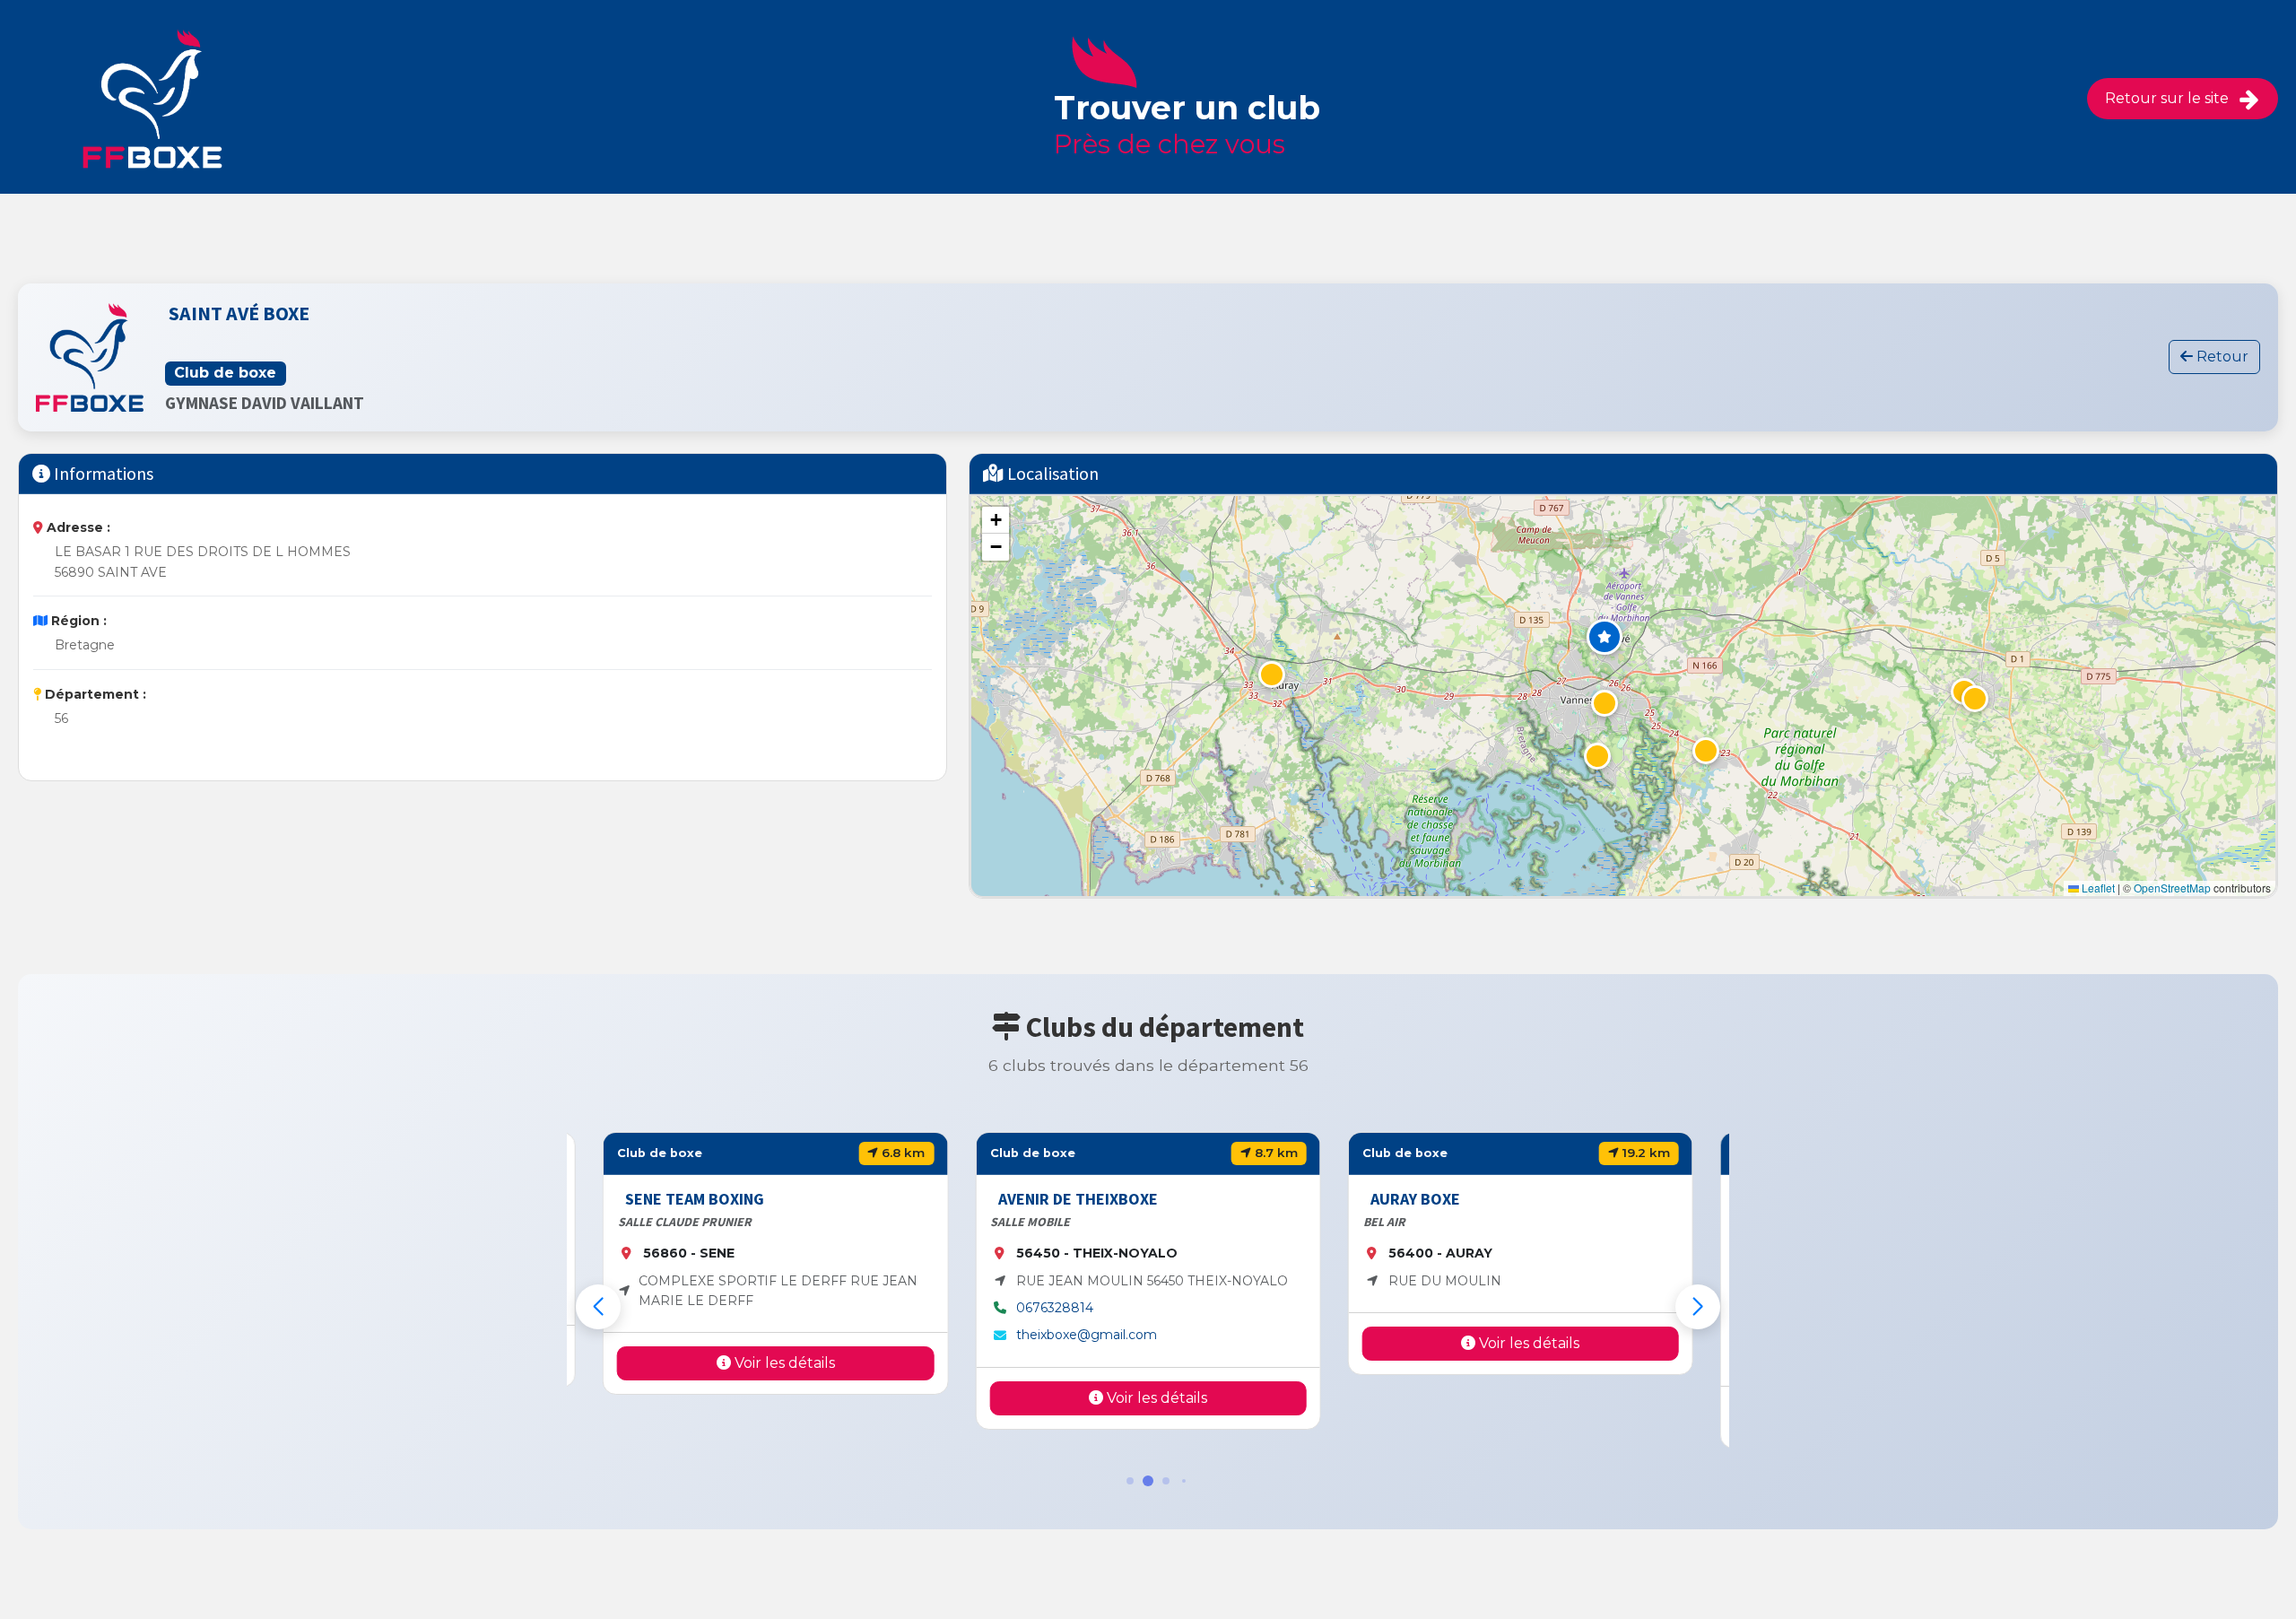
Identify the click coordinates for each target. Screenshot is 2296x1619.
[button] (1605, 637)
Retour (2221, 357)
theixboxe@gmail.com (1086, 1335)
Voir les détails (783, 1363)
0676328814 (1054, 1308)
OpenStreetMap (2172, 888)
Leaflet (2097, 888)
